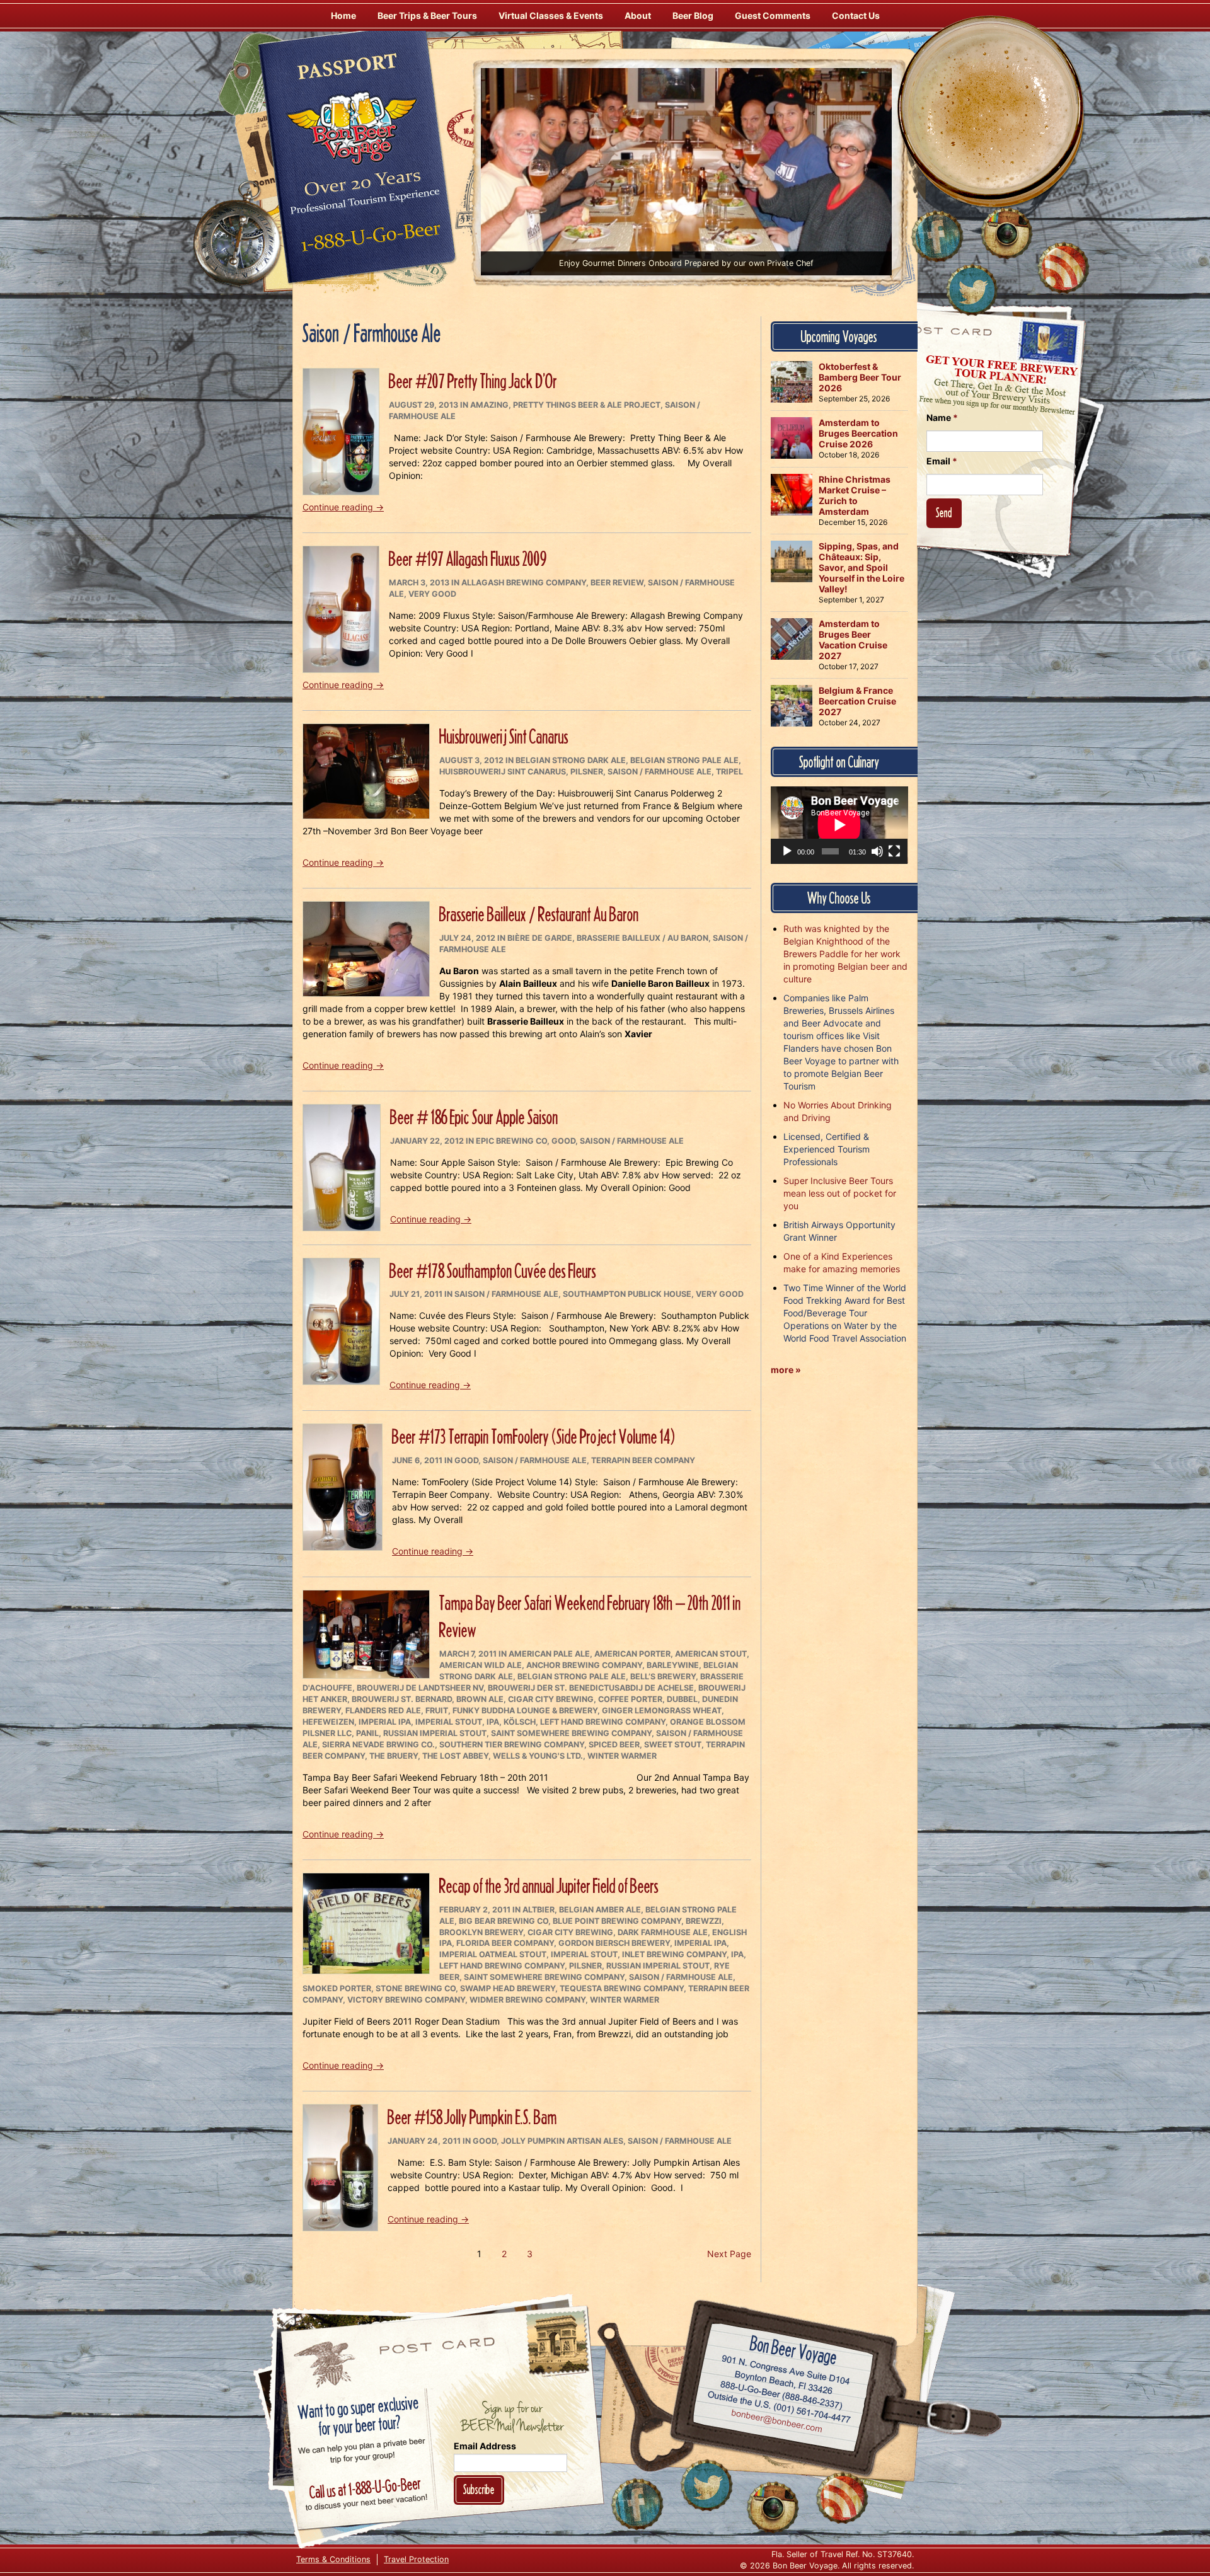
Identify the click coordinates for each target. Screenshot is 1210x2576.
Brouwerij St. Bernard (402, 1699)
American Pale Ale (549, 1654)
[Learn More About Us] (1063, 268)
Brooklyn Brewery (481, 1932)
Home (343, 15)
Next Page (729, 2254)
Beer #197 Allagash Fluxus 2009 (468, 559)
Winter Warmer (622, 1756)
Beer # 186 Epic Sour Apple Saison (474, 1117)
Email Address (485, 2446)
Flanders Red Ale (383, 1711)
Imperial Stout (449, 1722)
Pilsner (587, 772)
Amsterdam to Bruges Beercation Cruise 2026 (858, 433)
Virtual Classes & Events (551, 15)
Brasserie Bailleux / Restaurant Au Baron (539, 914)
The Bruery (394, 1756)
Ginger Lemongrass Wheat (662, 1711)
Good (563, 1141)
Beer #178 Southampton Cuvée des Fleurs (493, 1271)
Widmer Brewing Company (527, 2000)
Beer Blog (693, 15)
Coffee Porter (630, 1699)
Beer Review (617, 583)
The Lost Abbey (455, 1756)
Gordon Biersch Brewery (614, 1943)
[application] (839, 825)
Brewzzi (704, 1921)
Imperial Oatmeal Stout (493, 1954)
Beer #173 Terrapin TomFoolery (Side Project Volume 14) (533, 1436)
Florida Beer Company (505, 1943)
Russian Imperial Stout (435, 1733)
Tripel (729, 772)
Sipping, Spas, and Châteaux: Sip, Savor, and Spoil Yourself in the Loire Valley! (861, 567)
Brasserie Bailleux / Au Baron (642, 938)
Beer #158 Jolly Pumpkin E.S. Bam (472, 2117)
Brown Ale (480, 1699)
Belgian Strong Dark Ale (571, 760)
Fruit (437, 1711)
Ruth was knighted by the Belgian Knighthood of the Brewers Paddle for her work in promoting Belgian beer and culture (845, 954)
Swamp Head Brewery (508, 1988)
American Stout (711, 1654)
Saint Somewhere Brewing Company (571, 1733)
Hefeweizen (328, 1722)
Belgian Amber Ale (600, 1910)
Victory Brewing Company (406, 2000)
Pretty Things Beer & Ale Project (587, 405)
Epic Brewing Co (511, 1141)
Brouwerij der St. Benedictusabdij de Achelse (591, 1688)
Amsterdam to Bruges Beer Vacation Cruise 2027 (853, 640)
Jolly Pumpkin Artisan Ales (562, 2141)
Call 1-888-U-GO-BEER (368, 241)
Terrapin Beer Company (643, 1460)
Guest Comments (773, 15)
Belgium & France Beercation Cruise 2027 (857, 701)
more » (786, 1370)
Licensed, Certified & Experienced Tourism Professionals (827, 1149)
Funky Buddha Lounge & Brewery (525, 1711)
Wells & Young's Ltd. (538, 1756)
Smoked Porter (337, 1988)
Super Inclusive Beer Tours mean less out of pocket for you (840, 1193)
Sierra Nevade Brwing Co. (378, 1745)
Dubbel (682, 1699)
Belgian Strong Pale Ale (684, 760)
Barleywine (673, 1665)
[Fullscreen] (894, 851)
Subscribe (479, 2489)
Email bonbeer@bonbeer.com (776, 2423)
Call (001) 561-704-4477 (779, 2408)
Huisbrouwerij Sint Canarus (504, 736)
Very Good (432, 594)
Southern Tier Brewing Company (512, 1745)
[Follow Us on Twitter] (972, 290)
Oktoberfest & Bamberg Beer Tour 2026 (860, 377)
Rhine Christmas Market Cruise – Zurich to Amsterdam (855, 495)
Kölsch (520, 1722)
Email (942, 461)
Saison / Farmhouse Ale (660, 772)
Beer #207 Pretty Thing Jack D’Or (473, 381)
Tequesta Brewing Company (622, 1988)
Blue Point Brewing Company (617, 1921)
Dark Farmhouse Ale (663, 1932)
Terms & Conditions (333, 2559)
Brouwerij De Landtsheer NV (420, 1688)
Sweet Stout (673, 1745)
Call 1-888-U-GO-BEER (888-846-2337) (782, 2393)
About (638, 15)
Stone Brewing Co (416, 1988)
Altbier (539, 1910)
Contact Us (856, 15)
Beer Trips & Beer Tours (427, 15)
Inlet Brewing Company (674, 1954)
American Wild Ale (481, 1665)
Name (942, 417)
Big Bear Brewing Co (504, 1921)
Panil (367, 1733)
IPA (493, 1722)
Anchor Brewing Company (584, 1665)
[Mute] (877, 851)
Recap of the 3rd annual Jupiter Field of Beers (549, 1886)
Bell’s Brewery (663, 1676)
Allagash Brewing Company (524, 583)
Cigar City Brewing (551, 1699)
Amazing (489, 405)
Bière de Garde (540, 938)
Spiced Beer (614, 1745)
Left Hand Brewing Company (603, 1722)
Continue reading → (343, 507)
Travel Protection (416, 2559)
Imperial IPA (385, 1722)
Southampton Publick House (627, 1294)
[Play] (787, 851)
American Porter (632, 1654)
